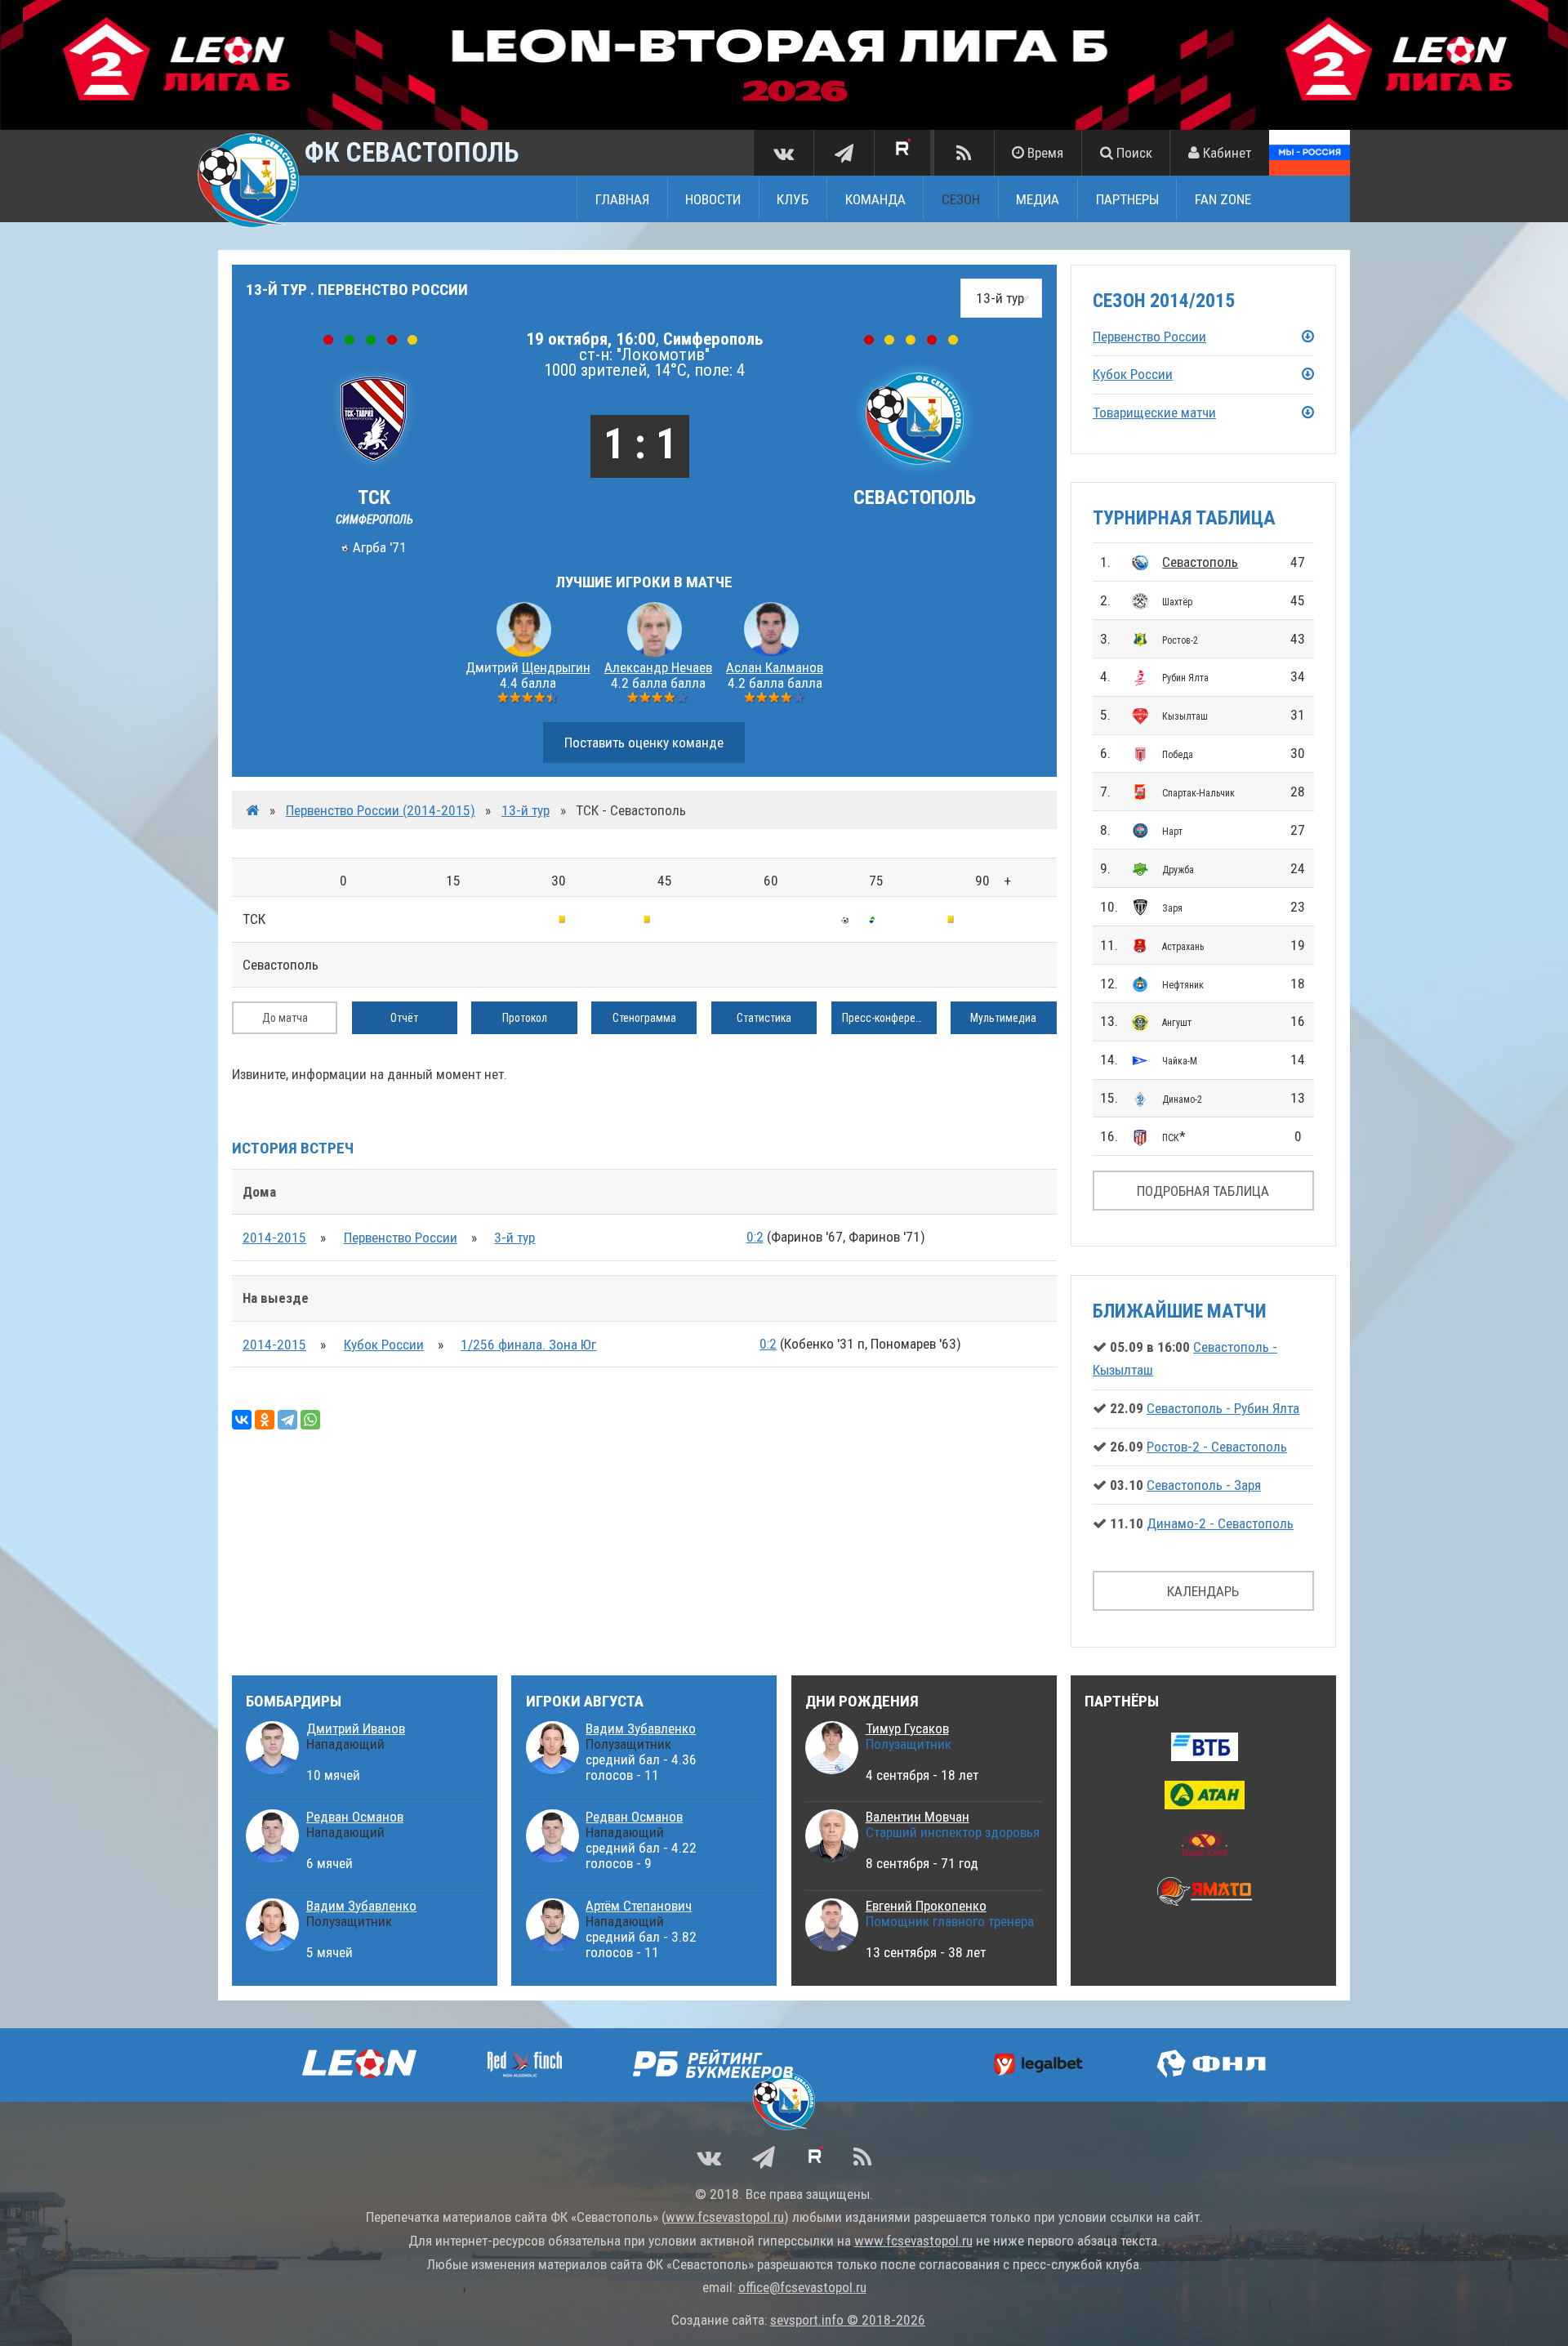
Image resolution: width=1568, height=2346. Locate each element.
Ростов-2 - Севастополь (1217, 1447)
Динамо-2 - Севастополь (1220, 1523)
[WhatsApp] (310, 1420)
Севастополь (1200, 562)
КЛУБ (793, 198)
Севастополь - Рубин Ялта (1223, 1408)
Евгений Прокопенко (926, 1906)
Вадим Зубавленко (361, 1906)
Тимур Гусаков (907, 1728)
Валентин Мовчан (918, 1817)
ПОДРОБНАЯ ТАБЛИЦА (1203, 1191)
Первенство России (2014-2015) (381, 810)
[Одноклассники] (265, 1420)
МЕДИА (1038, 198)
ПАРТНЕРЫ (1127, 198)
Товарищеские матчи (1154, 413)
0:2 (755, 1237)
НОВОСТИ (713, 198)
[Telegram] (287, 1420)
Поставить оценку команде (644, 743)
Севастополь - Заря (1204, 1485)
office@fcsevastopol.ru (802, 2287)
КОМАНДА (875, 198)
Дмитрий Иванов (356, 1728)
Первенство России (401, 1238)
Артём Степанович (639, 1906)
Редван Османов (355, 1817)
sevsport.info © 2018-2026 (848, 2320)
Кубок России (384, 1345)
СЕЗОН (961, 198)
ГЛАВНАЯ (622, 198)
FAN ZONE (1223, 198)
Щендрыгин (556, 667)
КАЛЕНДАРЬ (1203, 1591)
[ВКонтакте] (242, 1420)
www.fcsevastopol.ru (725, 2217)
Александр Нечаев (658, 667)
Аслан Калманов (775, 667)
